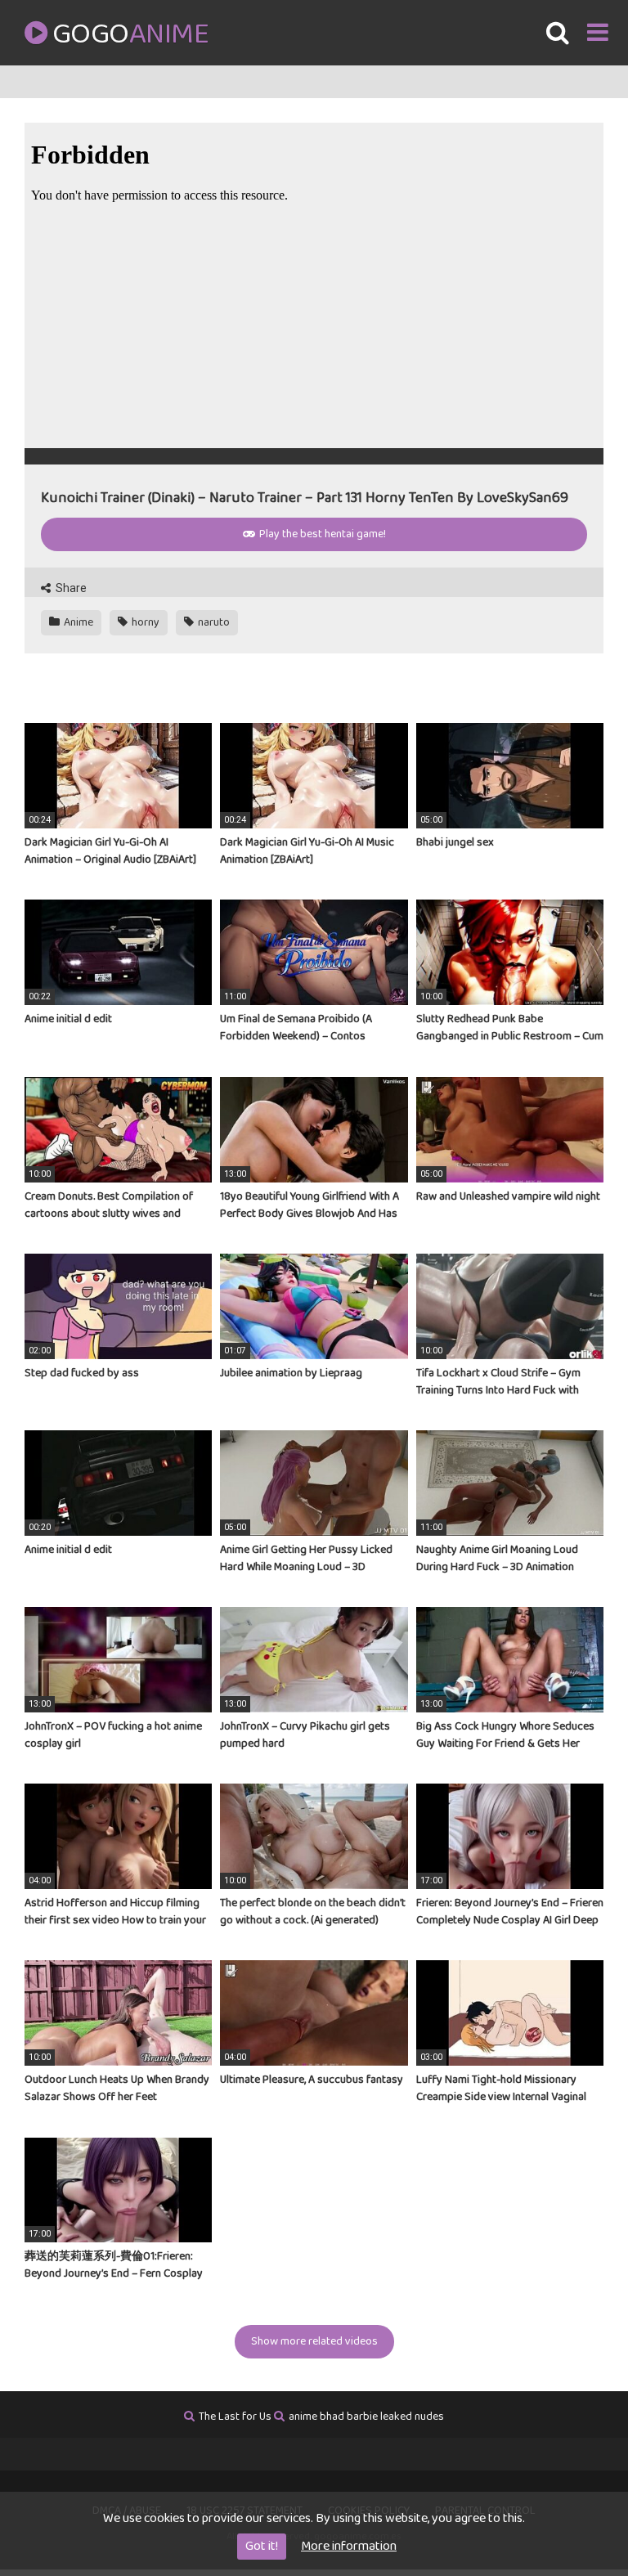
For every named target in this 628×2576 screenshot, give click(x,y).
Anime (77, 622)
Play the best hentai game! (321, 534)
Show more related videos (314, 2341)
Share (70, 588)
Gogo (130, 34)
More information (349, 2546)
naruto (213, 622)
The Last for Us (235, 2417)
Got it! (262, 2546)
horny (144, 622)
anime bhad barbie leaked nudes (366, 2417)
